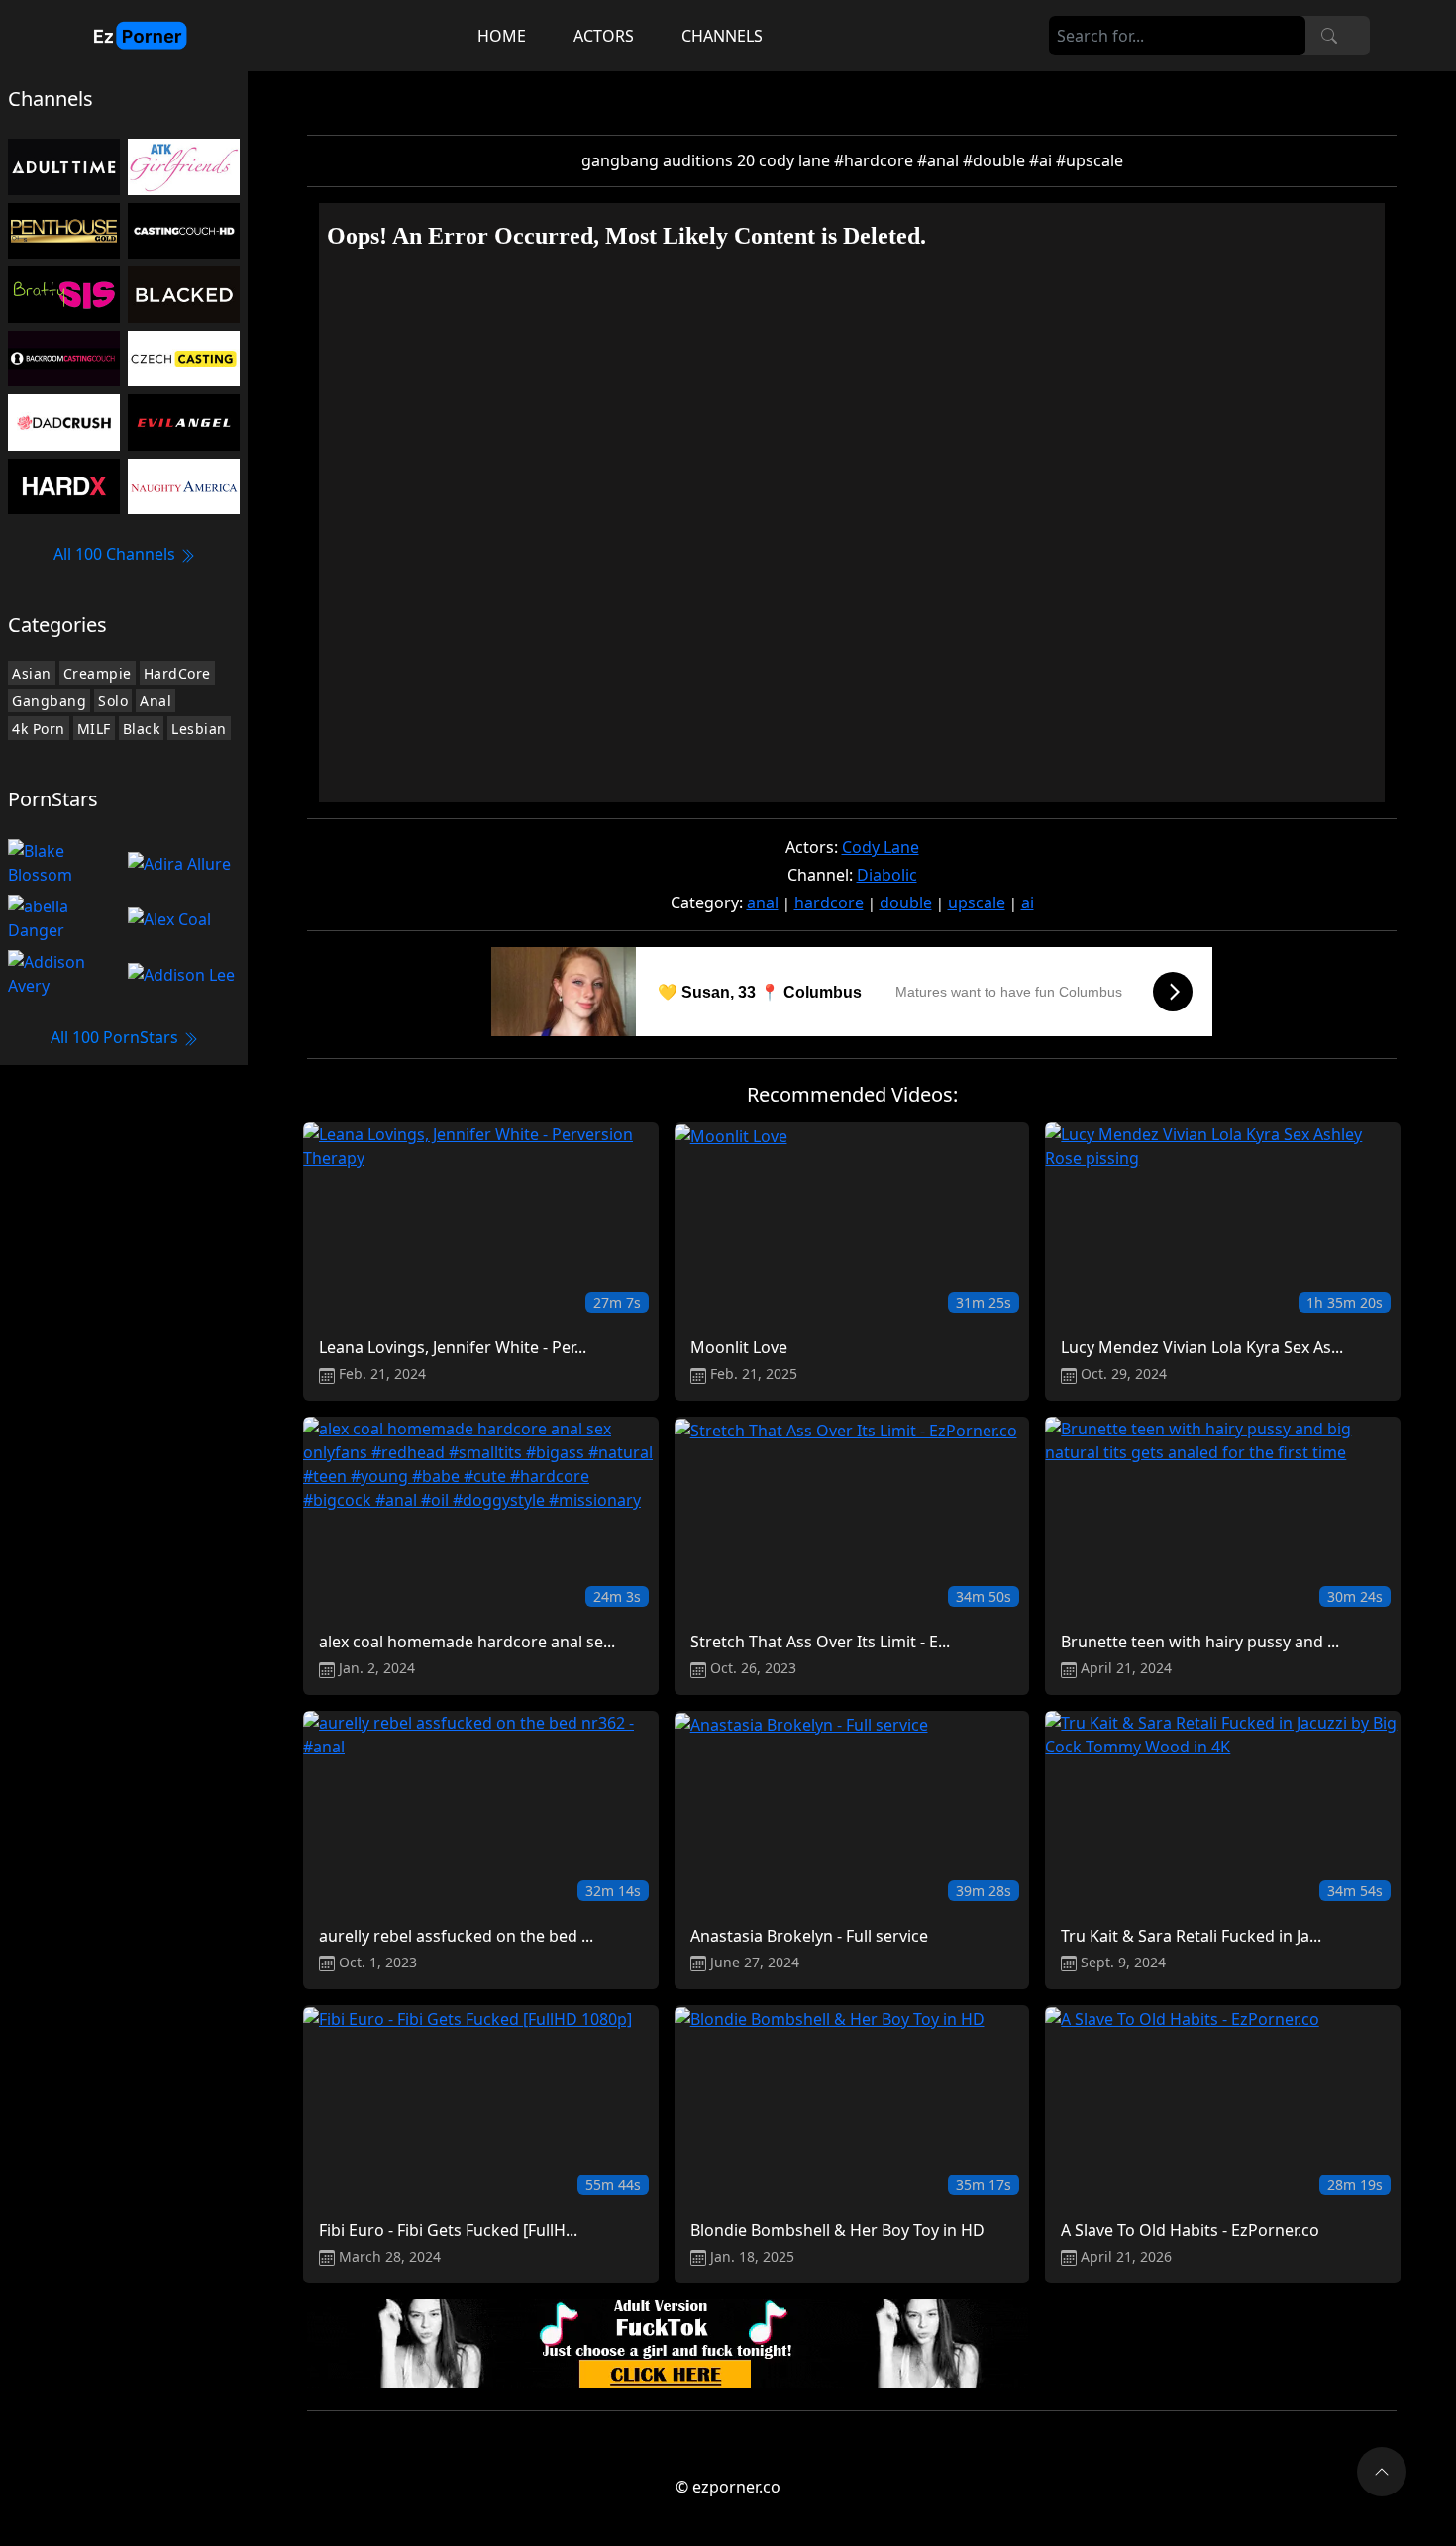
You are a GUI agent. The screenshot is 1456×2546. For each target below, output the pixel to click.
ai (1028, 902)
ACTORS (604, 36)
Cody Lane (881, 847)
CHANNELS (722, 36)
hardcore (829, 902)
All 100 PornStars (116, 1037)
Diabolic (887, 875)
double (906, 902)
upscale (977, 902)
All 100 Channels (116, 554)
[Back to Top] (1382, 2472)
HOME (502, 36)
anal (763, 902)
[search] (1329, 36)
